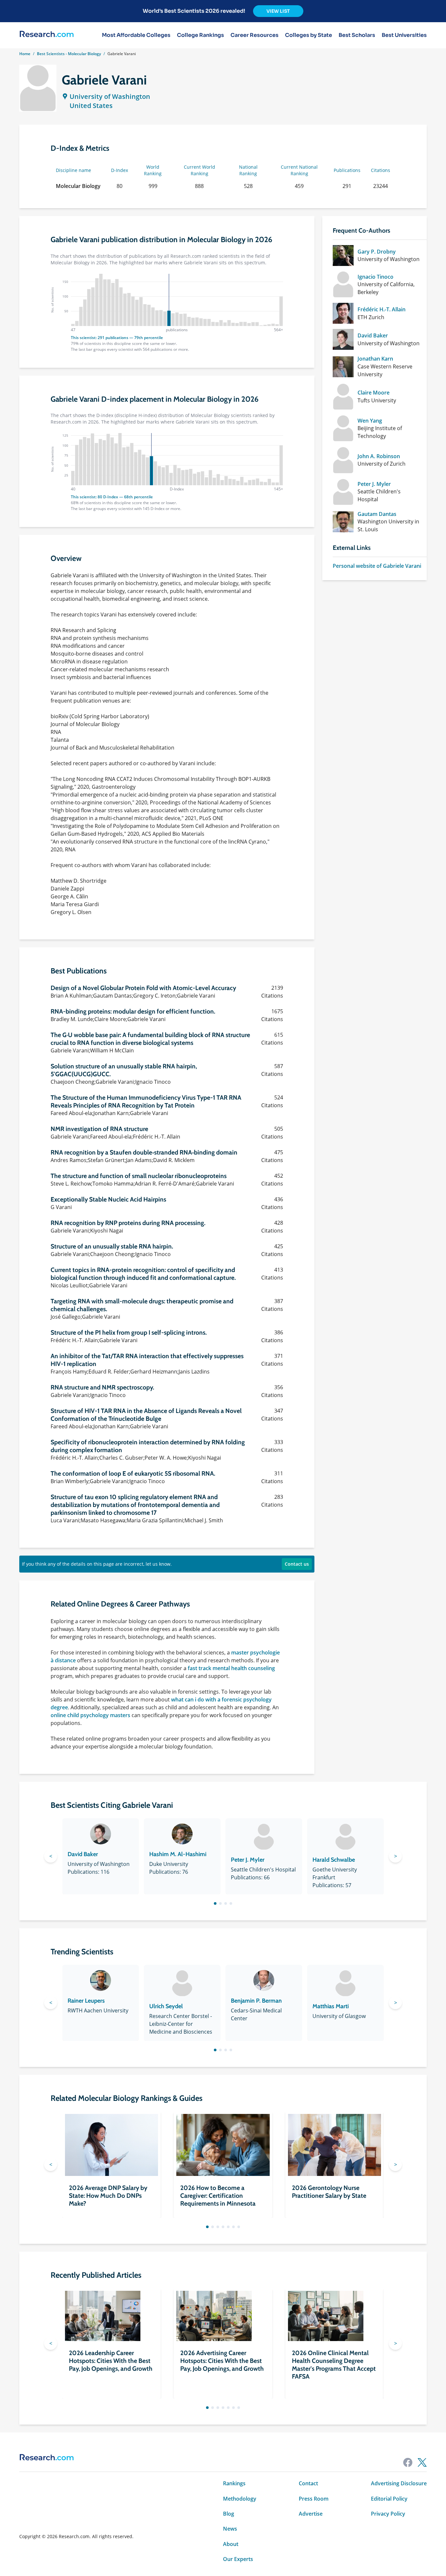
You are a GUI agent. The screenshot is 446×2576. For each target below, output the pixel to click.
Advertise (311, 2514)
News (230, 2529)
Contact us (297, 1564)
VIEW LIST (278, 11)
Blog (229, 2514)
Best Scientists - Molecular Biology (69, 54)
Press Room (314, 2499)
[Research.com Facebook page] (408, 2462)
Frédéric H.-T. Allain (382, 309)
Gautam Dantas (377, 514)
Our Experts (238, 2559)
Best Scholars (357, 35)
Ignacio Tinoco (375, 277)
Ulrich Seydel (166, 2006)
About (231, 2544)
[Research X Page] (422, 2462)
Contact (308, 2483)
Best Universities (404, 35)
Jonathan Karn (375, 359)
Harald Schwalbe (334, 1860)
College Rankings (200, 35)
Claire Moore (374, 393)
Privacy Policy (388, 2514)
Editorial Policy (389, 2499)
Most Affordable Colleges (136, 35)
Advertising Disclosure (399, 2483)
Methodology (240, 2499)
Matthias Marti (331, 2006)
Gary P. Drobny (377, 252)
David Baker (373, 335)
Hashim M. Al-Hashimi (178, 1854)
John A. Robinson (379, 456)
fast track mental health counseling (231, 1668)
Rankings (234, 2483)
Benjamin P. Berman (256, 2001)
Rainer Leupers (86, 2001)
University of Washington (110, 96)
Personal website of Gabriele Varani (377, 566)
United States (91, 106)
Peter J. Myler (374, 484)
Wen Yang (370, 421)
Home (25, 54)
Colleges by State (309, 35)
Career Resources (255, 35)
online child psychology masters (90, 1715)
